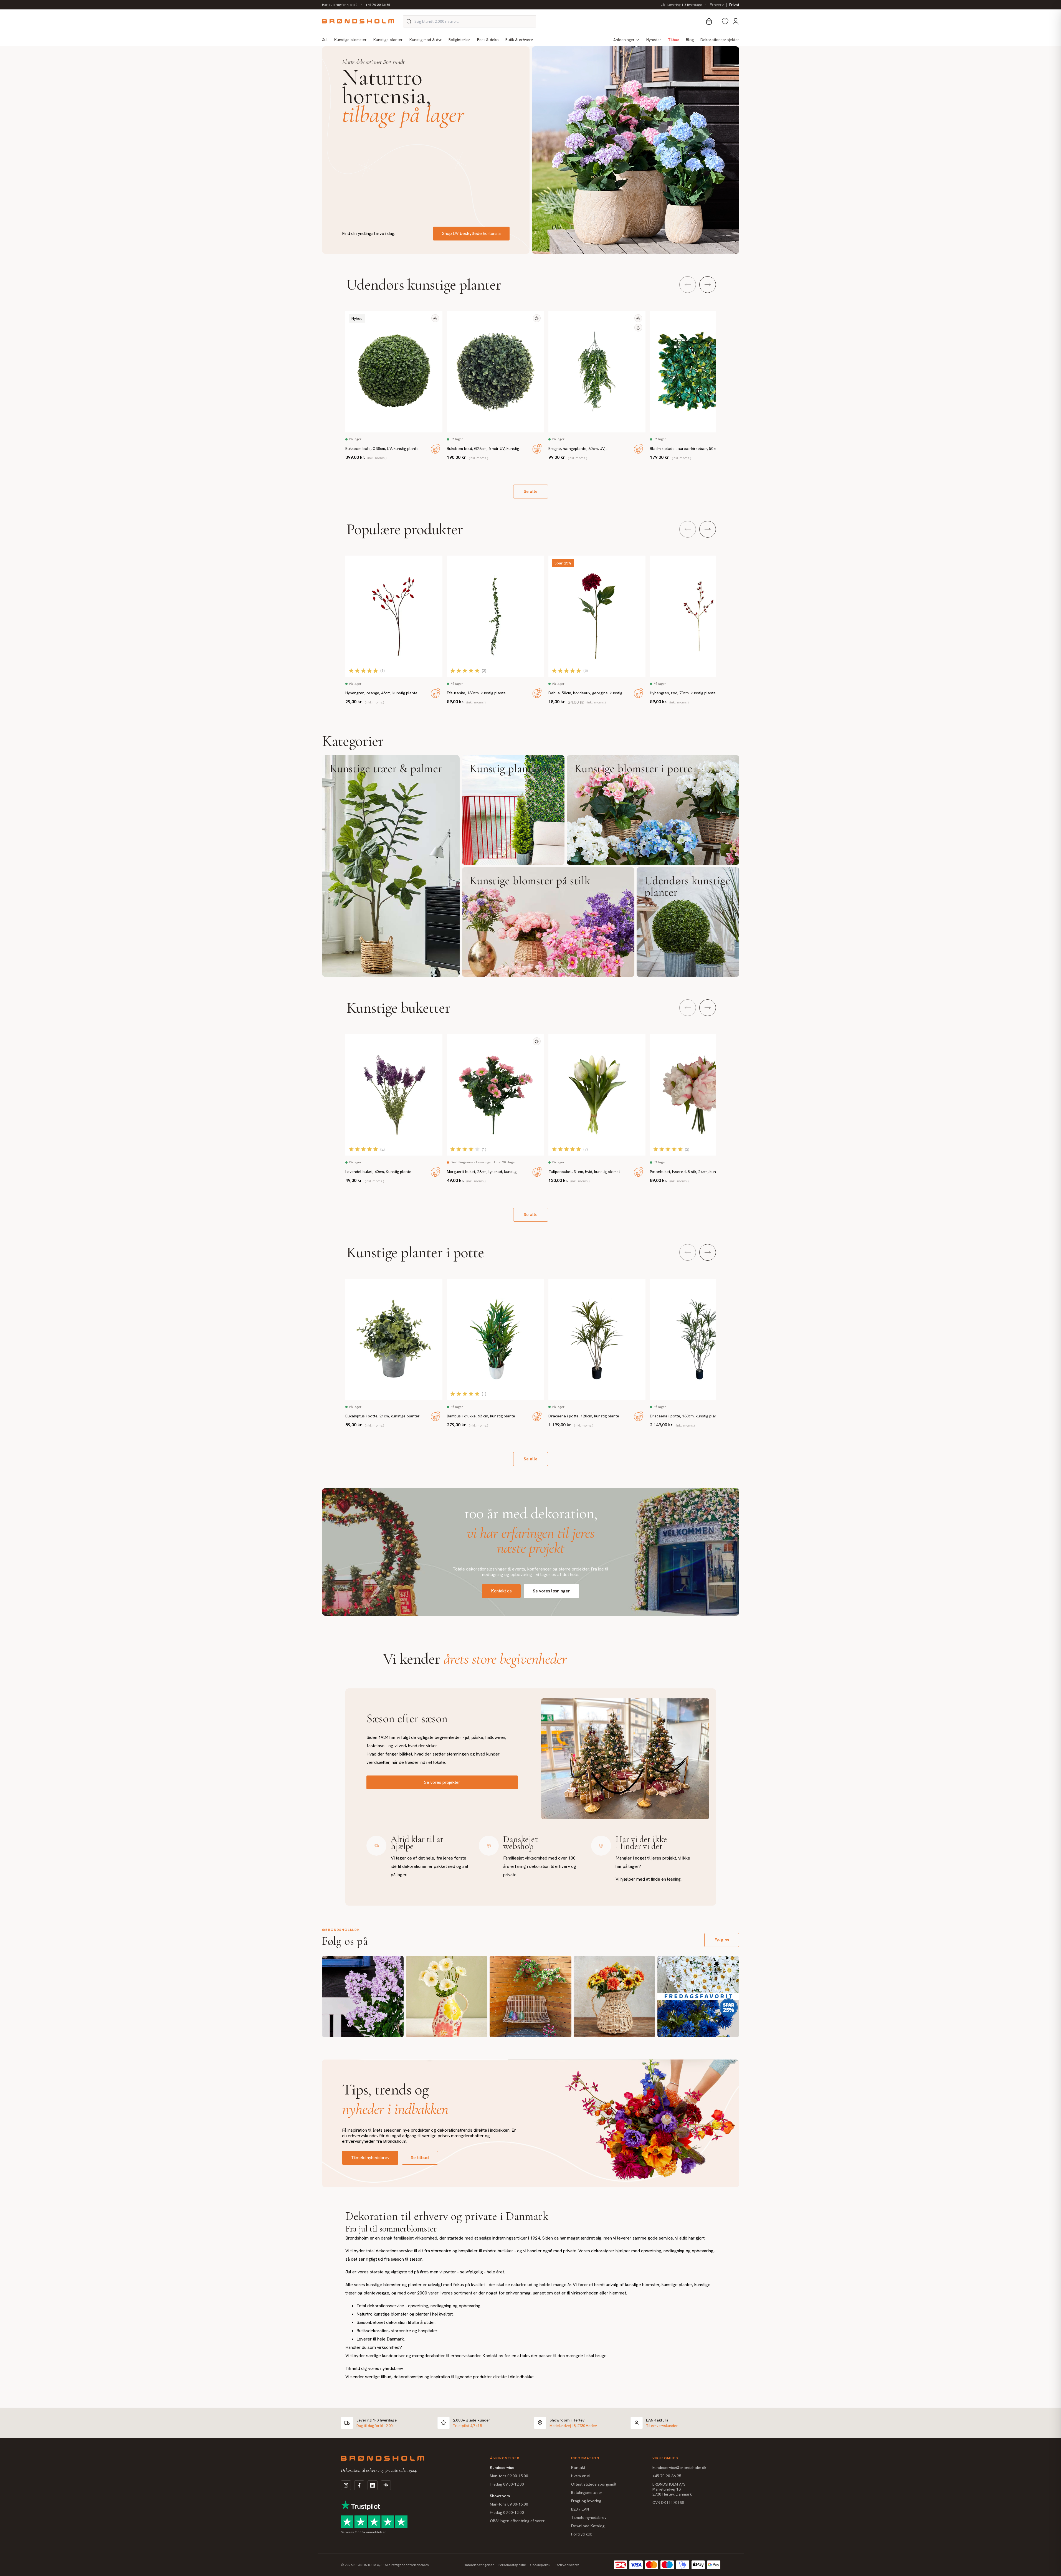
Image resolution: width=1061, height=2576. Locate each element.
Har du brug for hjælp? (340, 5)
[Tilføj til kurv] (435, 449)
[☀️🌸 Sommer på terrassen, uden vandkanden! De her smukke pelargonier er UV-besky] (530, 1997)
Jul (325, 40)
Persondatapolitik (512, 2565)
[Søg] (409, 21)
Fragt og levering (586, 2501)
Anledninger (624, 40)
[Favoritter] (725, 21)
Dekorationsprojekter (720, 40)
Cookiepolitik (540, 2565)
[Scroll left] (688, 285)
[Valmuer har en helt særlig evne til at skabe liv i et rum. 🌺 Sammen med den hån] (447, 1997)
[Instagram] (346, 2485)
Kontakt (578, 2468)
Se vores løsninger (551, 1591)
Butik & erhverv (519, 40)
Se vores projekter (442, 1782)
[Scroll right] (708, 285)
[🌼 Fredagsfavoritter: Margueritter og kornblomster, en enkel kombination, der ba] (698, 1997)
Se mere (391, 866)
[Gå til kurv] (709, 21)
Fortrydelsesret (567, 2565)
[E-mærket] (386, 2485)
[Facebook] (359, 2485)
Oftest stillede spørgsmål (594, 2484)
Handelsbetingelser (479, 2565)
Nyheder (654, 40)
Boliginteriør (459, 40)
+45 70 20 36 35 (378, 5)
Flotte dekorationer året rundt (373, 62)
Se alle (531, 491)
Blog (690, 40)
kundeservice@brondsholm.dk (679, 2468)
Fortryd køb (582, 2534)
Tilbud (674, 40)
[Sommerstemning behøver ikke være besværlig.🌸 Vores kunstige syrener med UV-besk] (363, 1997)
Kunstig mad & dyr (426, 40)
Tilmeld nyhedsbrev (370, 2158)
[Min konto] (736, 21)
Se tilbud (420, 2158)
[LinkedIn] (373, 2485)
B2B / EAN (580, 2509)
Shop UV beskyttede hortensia (471, 233)
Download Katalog (588, 2526)
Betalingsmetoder (587, 2493)
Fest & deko (488, 40)
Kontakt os (501, 1591)
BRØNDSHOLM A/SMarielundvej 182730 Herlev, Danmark (672, 2489)
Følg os (722, 1940)
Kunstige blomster (350, 40)
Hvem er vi (580, 2476)
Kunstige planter (388, 40)
